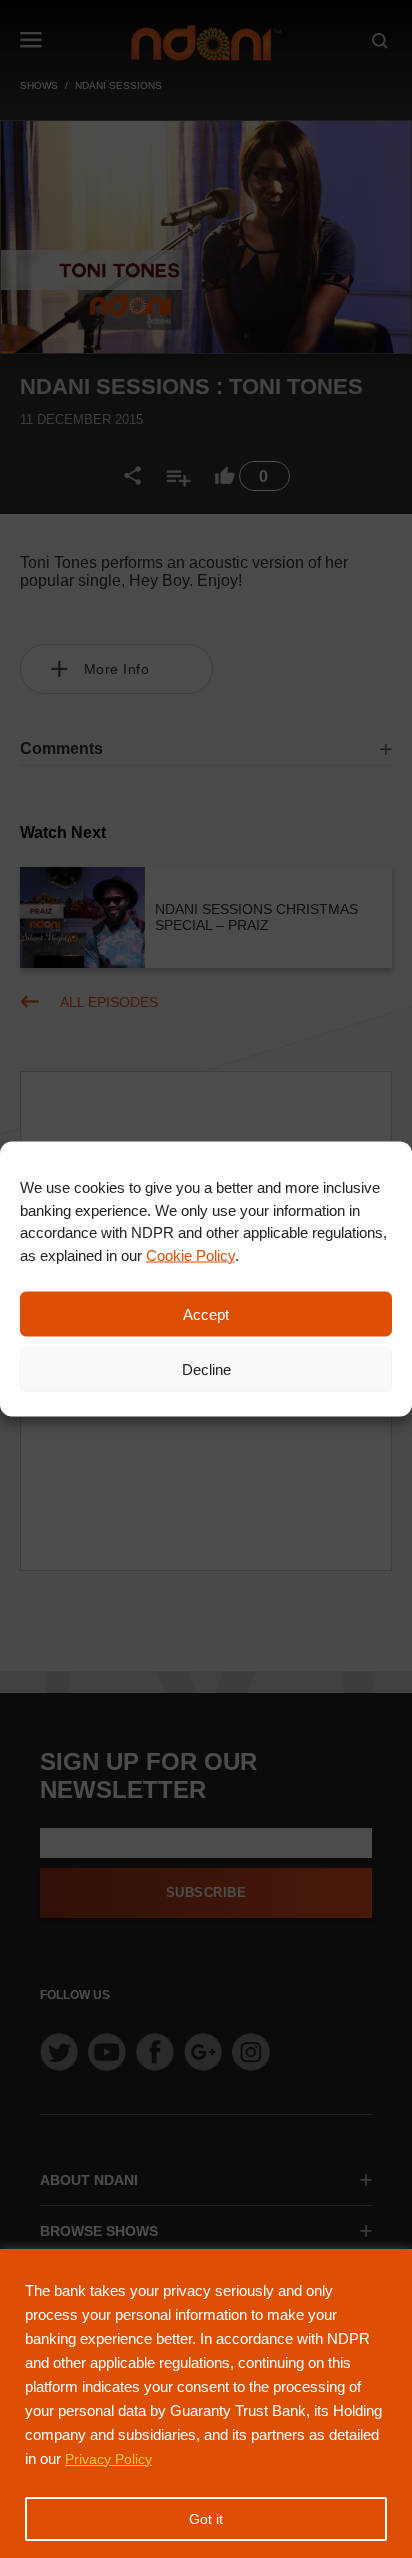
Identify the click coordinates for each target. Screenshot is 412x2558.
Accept (206, 1313)
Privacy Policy (108, 2459)
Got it (206, 2519)
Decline (206, 1368)
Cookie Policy (190, 1254)
